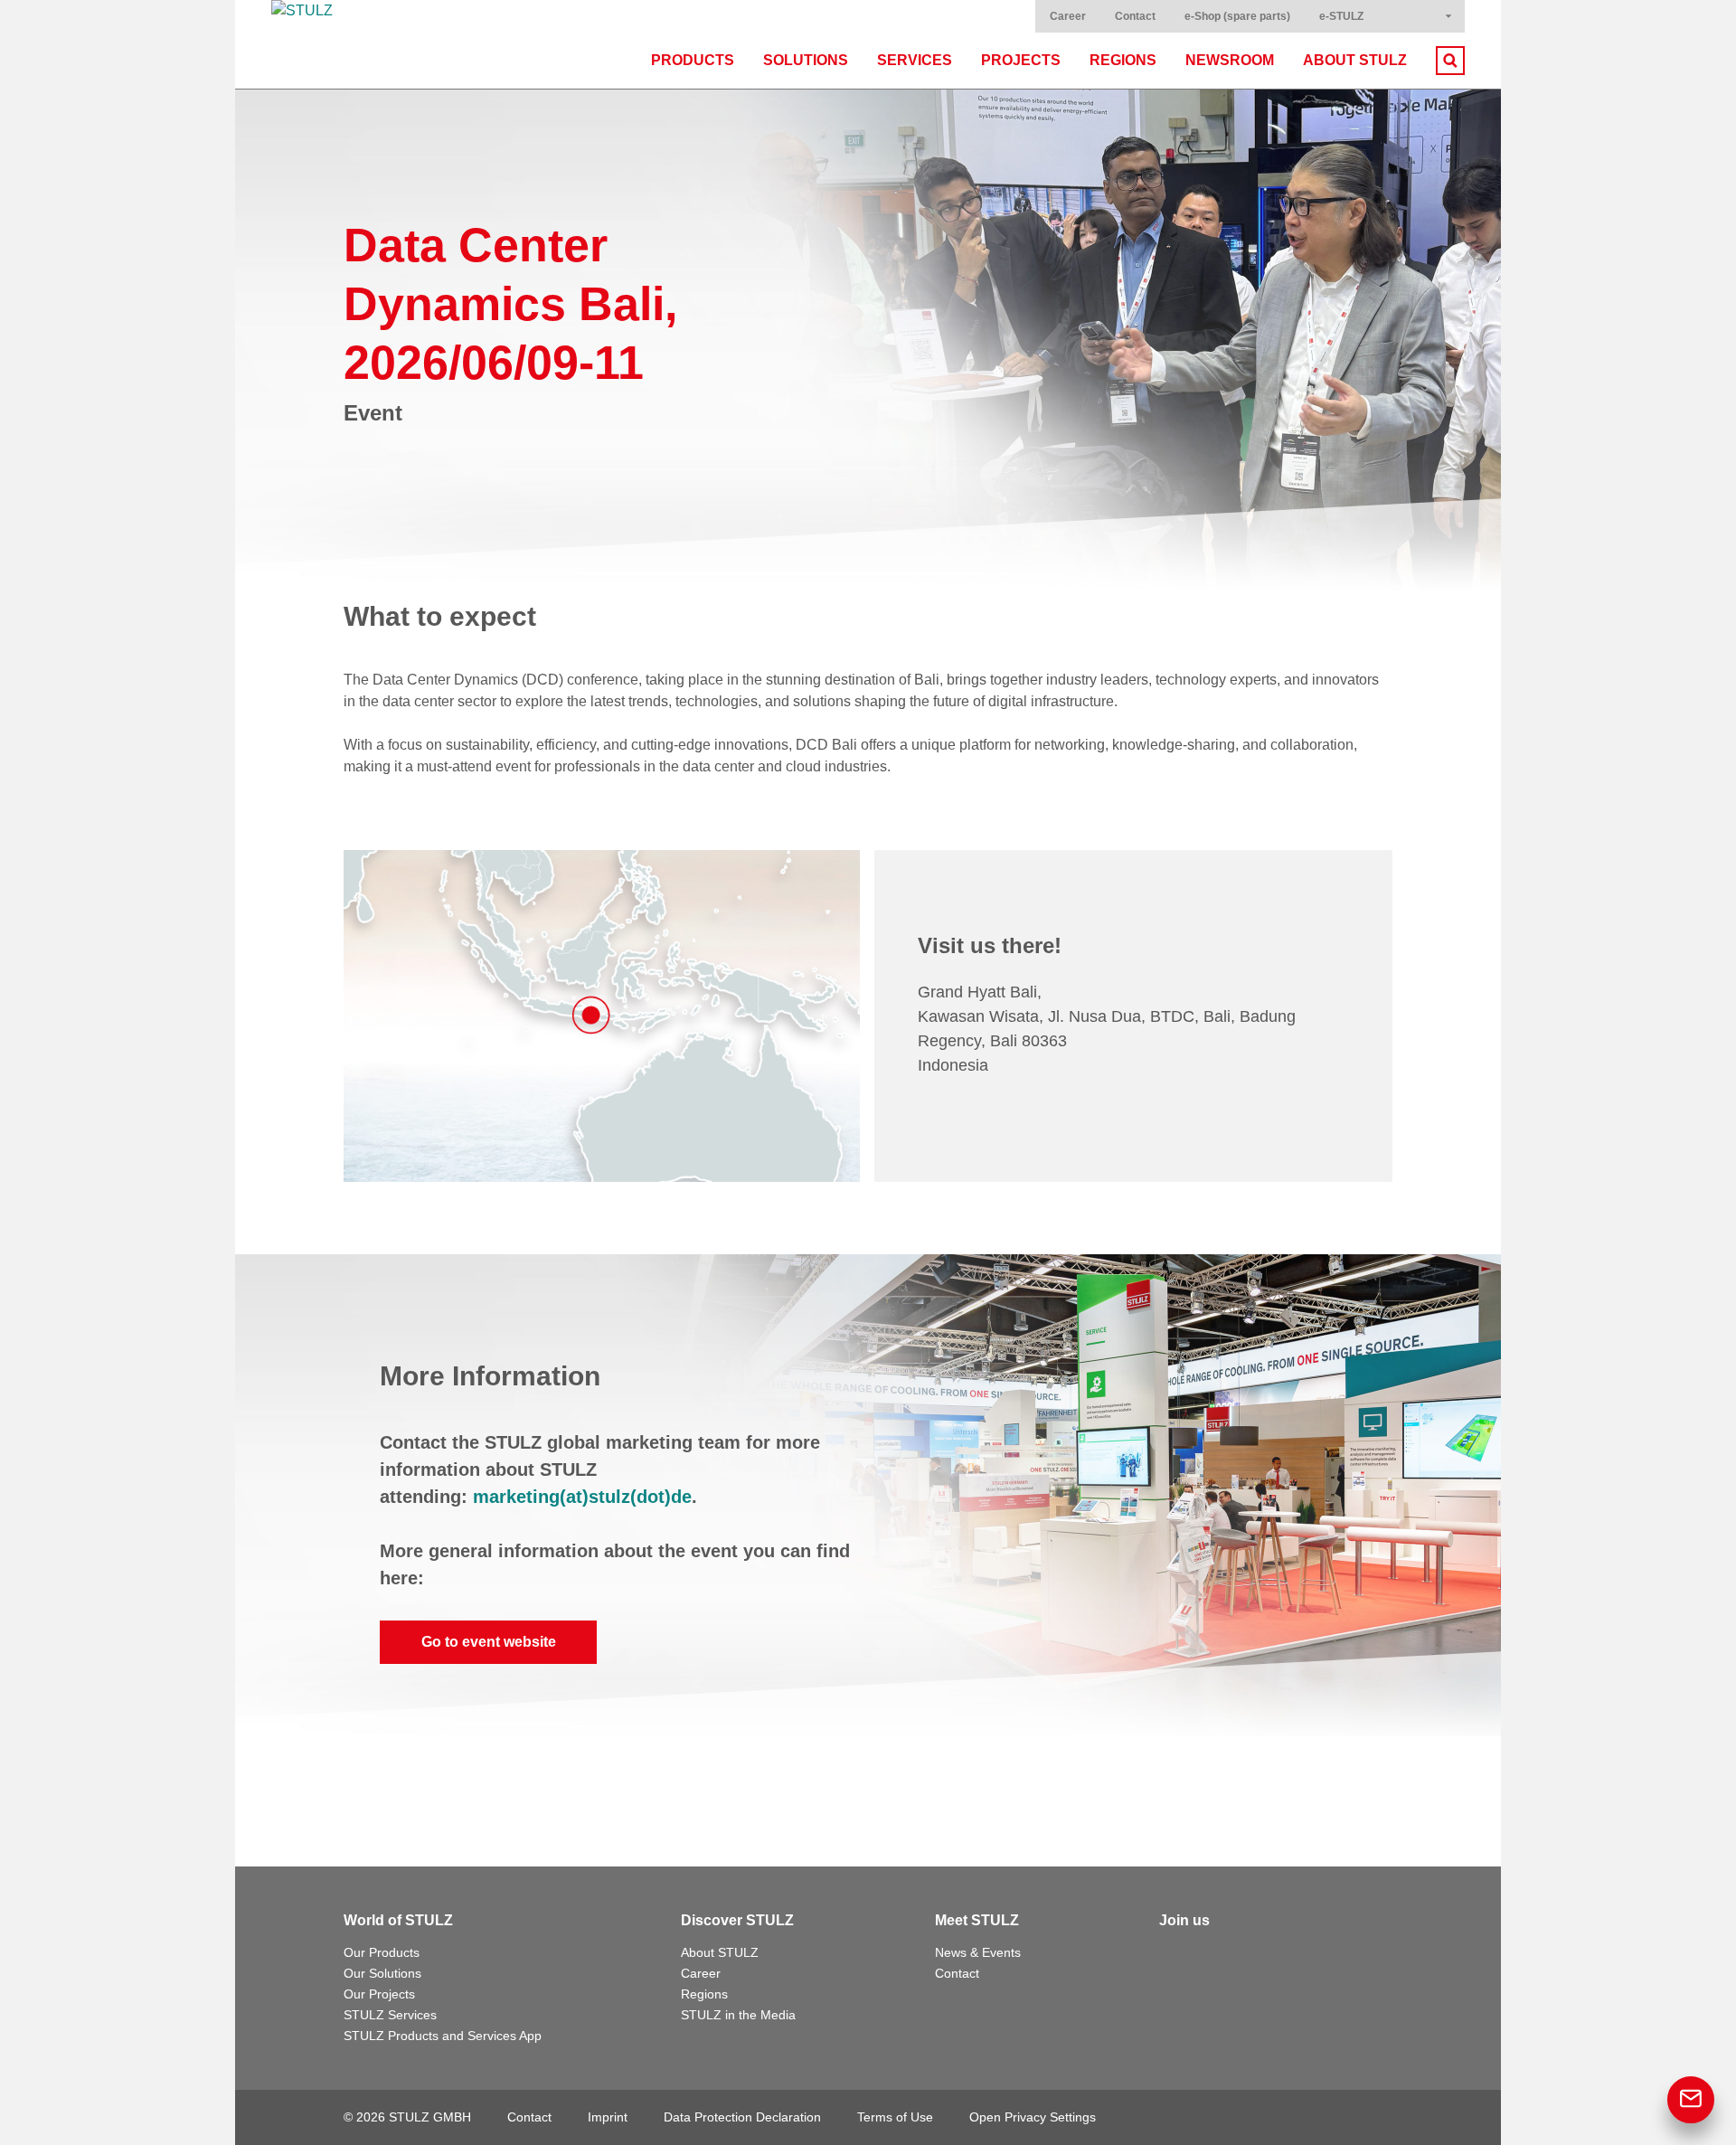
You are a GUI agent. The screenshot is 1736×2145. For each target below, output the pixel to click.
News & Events (978, 1952)
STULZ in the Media (738, 2015)
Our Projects (379, 1994)
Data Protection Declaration (742, 2117)
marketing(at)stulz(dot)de (582, 1497)
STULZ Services (390, 2015)
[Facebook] (1174, 1957)
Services (915, 60)
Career (1068, 16)
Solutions (806, 60)
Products (693, 60)
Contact (1135, 16)
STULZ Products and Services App (443, 2036)
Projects (1021, 60)
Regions (1123, 60)
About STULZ (1355, 60)
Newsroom (1230, 60)
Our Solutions (382, 1973)
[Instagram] (1253, 1957)
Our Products (382, 1952)
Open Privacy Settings (1033, 2117)
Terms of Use (895, 2117)
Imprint (608, 2117)
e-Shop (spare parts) (1237, 16)
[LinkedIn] (1213, 1957)
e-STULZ (1341, 16)
